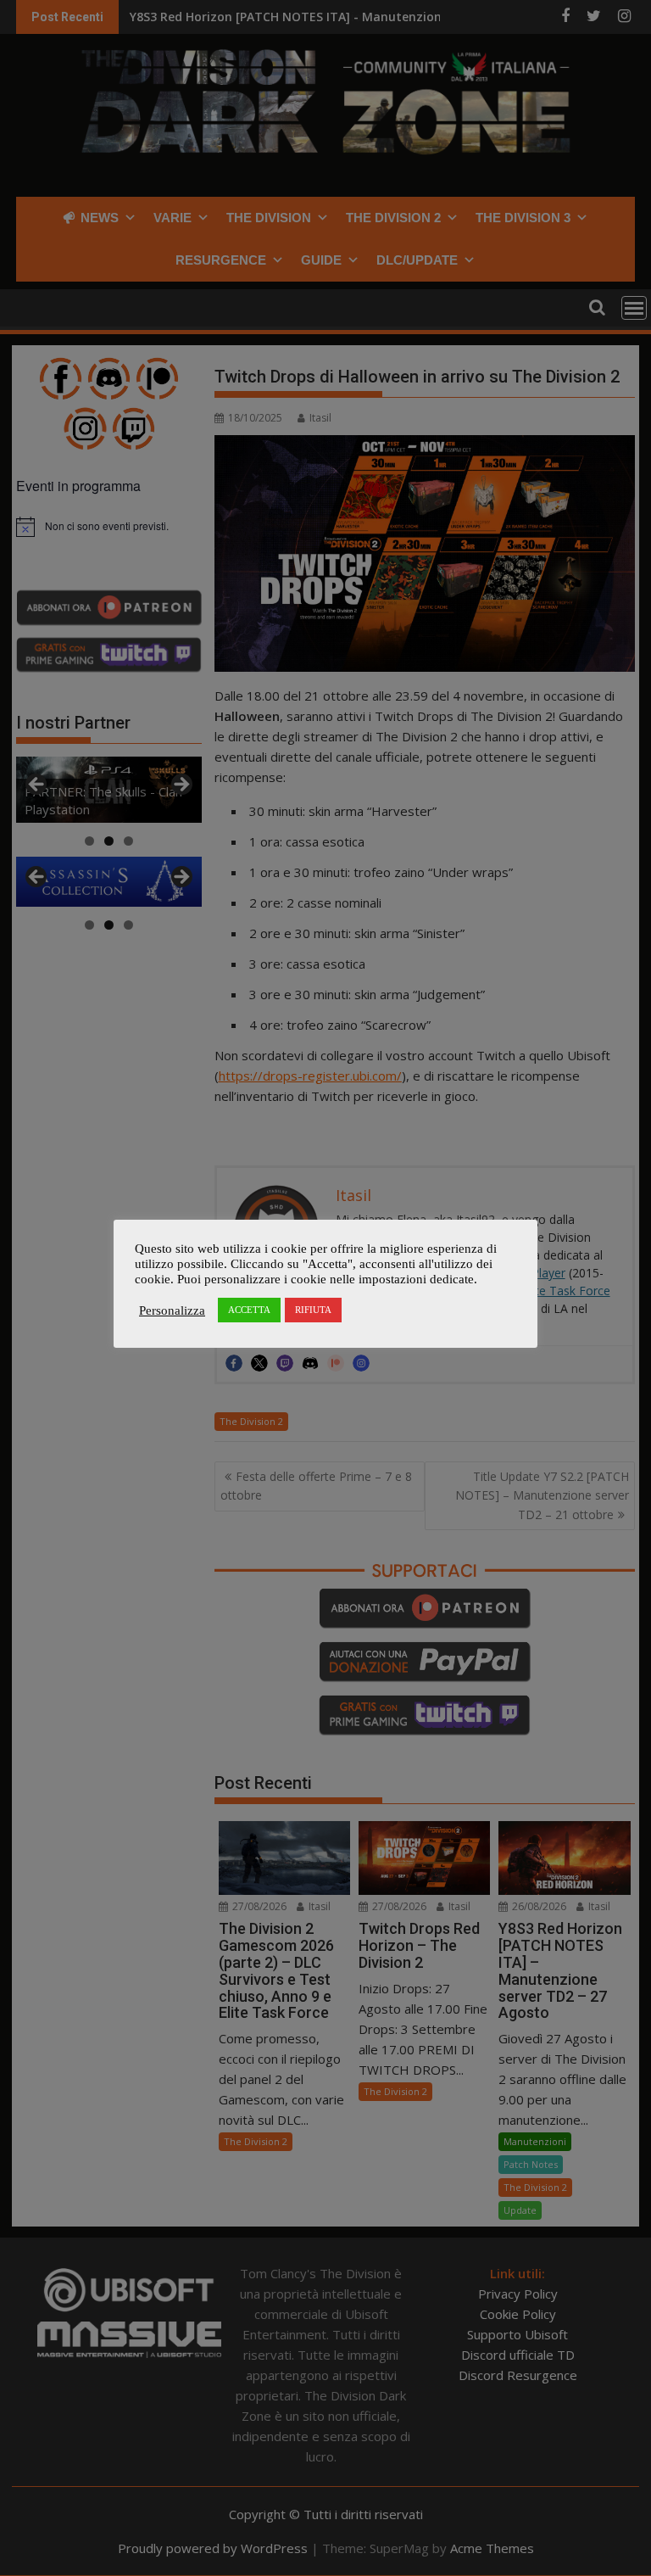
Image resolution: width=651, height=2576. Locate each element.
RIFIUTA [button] (313, 1310)
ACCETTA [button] (249, 1310)
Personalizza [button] (172, 1310)
